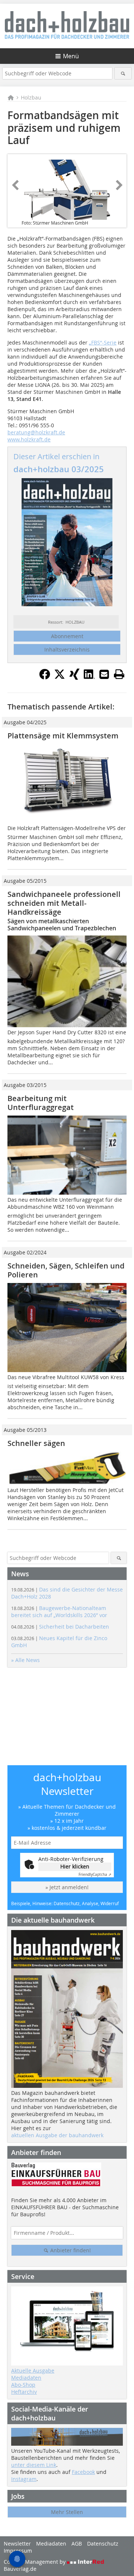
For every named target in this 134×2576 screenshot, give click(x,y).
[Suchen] (123, 73)
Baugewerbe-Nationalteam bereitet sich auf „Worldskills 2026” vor (59, 1612)
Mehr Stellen (67, 2512)
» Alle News (25, 1660)
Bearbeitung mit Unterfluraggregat (41, 1103)
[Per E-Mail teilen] (104, 674)
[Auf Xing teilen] (74, 678)
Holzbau (31, 97)
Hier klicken (75, 1866)
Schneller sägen (36, 1443)
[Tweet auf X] (60, 678)
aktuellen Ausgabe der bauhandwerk (57, 2135)
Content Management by (35, 2562)
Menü (71, 56)
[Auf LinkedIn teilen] (89, 678)
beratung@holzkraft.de (36, 432)
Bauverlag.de (20, 2569)
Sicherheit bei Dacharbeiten (60, 1627)
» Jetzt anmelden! (67, 1887)
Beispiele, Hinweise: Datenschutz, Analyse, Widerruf (65, 1903)
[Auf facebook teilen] (45, 678)
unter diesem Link (34, 2465)
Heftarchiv (24, 2392)
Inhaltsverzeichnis (67, 649)
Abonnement (67, 636)
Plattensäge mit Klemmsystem (63, 736)
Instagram (24, 2479)
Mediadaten (26, 2378)
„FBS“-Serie (103, 342)
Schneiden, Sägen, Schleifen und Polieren (66, 1270)
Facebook (83, 2472)
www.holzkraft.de (29, 439)
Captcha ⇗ (95, 1875)
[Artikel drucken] (119, 674)
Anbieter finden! (70, 2250)
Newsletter (17, 2544)
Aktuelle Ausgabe (33, 2371)
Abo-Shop (23, 2385)
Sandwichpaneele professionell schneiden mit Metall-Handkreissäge (64, 903)
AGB (77, 2544)
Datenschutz (103, 2544)
